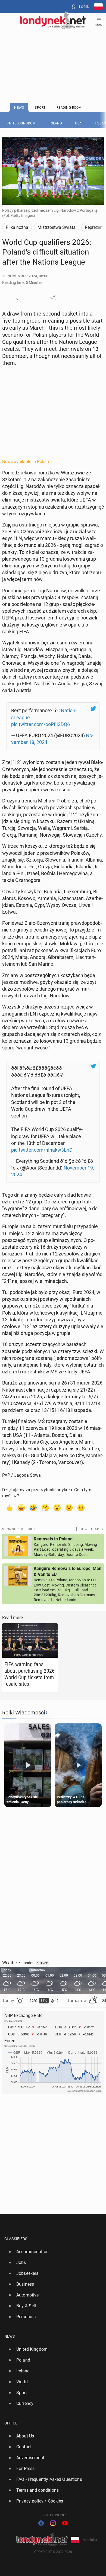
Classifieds (16, 2239)
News (10, 2336)
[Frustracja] (81, 1507)
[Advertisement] (53, 52)
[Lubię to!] (9, 1507)
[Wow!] (57, 1507)
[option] (51, 2252)
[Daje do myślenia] (45, 1507)
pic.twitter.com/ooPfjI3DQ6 (40, 724)
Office (11, 2423)
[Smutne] (69, 1507)
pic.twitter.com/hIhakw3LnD (42, 1150)
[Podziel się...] (53, 298)
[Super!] (21, 1507)
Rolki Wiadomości (24, 1713)
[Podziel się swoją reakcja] (19, 298)
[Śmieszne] (33, 1507)
